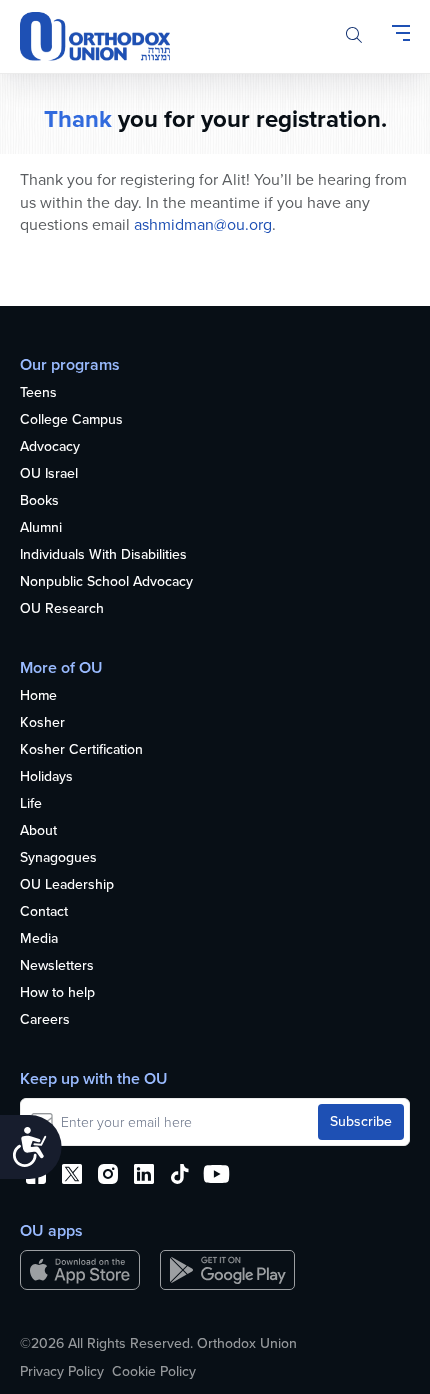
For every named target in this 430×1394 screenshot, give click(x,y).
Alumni (41, 528)
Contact (44, 912)
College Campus (71, 420)
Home (38, 696)
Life (31, 804)
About (38, 831)
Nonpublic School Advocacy (106, 582)
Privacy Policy (62, 1372)
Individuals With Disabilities (103, 555)
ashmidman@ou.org (203, 224)
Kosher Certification (81, 750)
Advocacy (50, 447)
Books (39, 501)
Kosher (42, 723)
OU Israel (49, 474)
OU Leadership (67, 885)
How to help (57, 993)
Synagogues (58, 858)
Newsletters (57, 966)
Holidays (46, 777)
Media (39, 939)
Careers (45, 1020)
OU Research (62, 609)
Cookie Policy (154, 1372)
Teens (38, 393)
